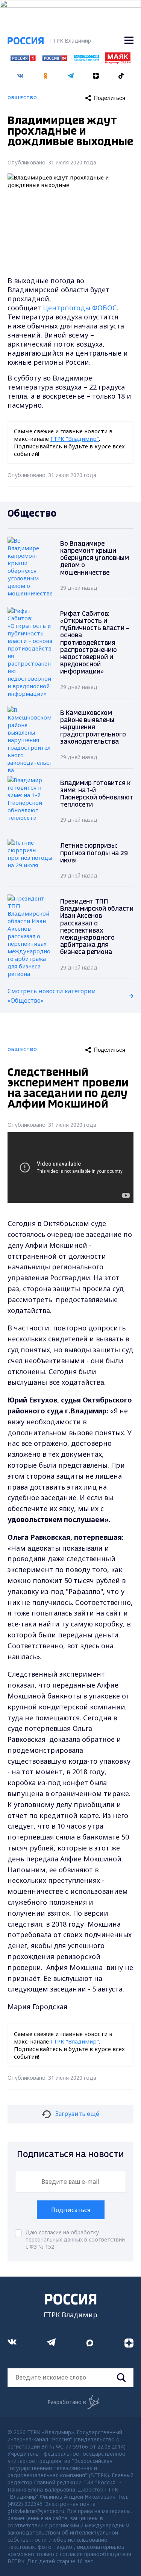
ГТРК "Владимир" (75, 439)
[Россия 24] (55, 59)
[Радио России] (86, 59)
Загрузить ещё (77, 2114)
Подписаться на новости (70, 2155)
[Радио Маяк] (118, 61)
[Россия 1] (23, 59)
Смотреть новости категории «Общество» (52, 996)
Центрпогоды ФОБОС (80, 308)
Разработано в (67, 2402)
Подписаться (71, 2210)
